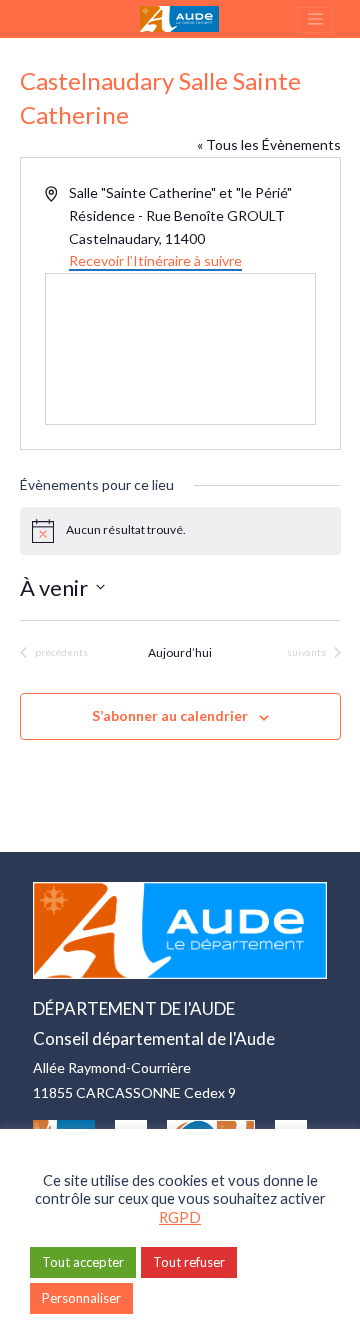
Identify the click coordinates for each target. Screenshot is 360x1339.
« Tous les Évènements (269, 144)
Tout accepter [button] (83, 1262)
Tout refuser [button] (189, 1262)
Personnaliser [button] (81, 1298)
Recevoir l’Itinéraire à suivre (155, 260)
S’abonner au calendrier (170, 715)
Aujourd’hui (180, 652)
